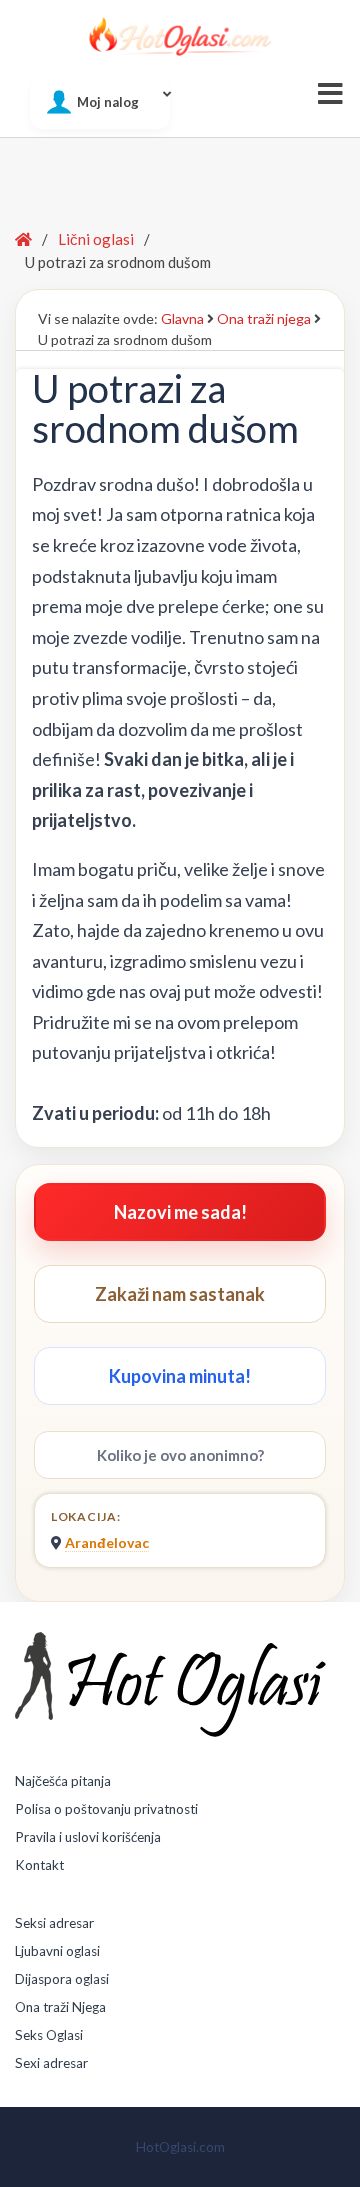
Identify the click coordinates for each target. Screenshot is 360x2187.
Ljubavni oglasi (57, 1951)
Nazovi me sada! (180, 1212)
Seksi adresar (54, 1923)
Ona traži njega (264, 318)
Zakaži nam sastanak (180, 1294)
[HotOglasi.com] (180, 36)
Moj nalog (108, 102)
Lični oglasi (96, 239)
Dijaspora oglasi (62, 1979)
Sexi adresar (51, 2063)
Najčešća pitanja (63, 1781)
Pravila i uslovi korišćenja (88, 1837)
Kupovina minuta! (180, 1376)
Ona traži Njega (60, 2007)
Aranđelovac (107, 1542)
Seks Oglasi (49, 2035)
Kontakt (39, 1865)
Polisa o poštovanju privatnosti (106, 1809)
